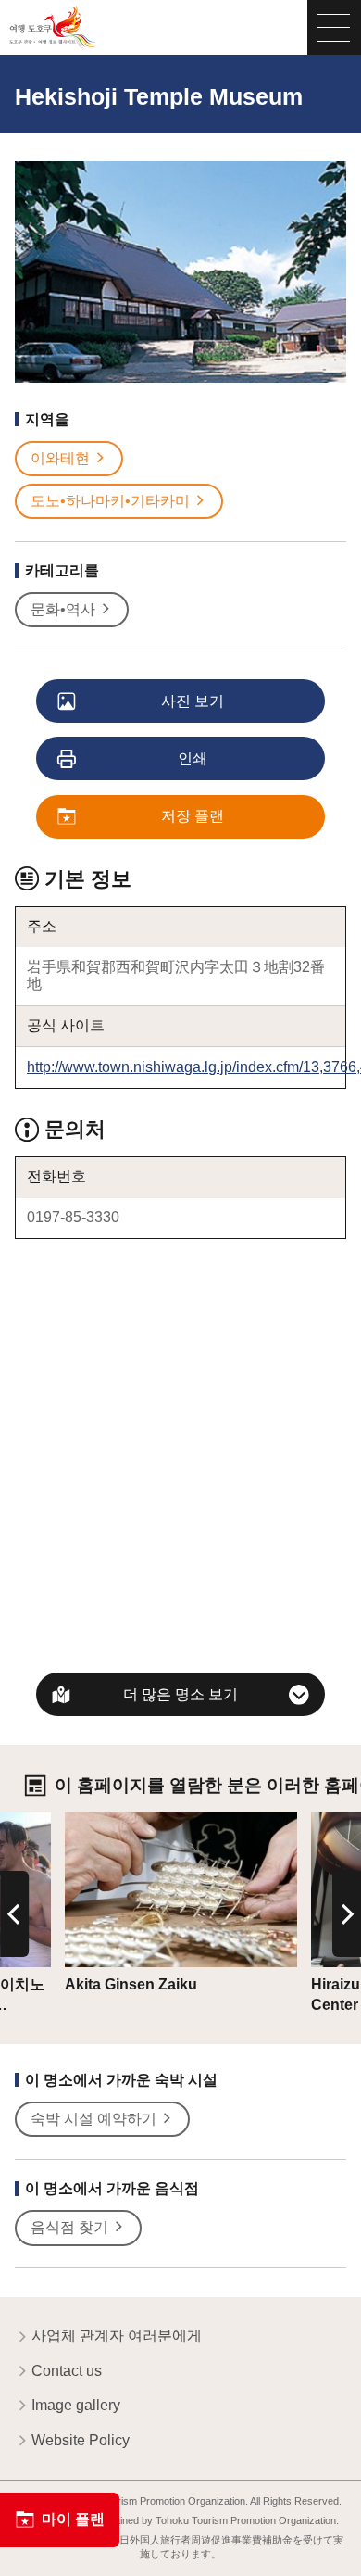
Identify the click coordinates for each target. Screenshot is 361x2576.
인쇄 (193, 758)
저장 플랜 (193, 816)
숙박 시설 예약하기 (93, 2119)
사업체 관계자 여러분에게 (117, 2336)
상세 (80, 1820)
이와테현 (60, 458)
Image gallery (76, 2405)
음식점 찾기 (69, 2227)
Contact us (67, 2371)
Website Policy (81, 2440)
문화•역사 (63, 609)
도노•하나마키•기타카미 (110, 501)
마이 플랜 (73, 2519)
